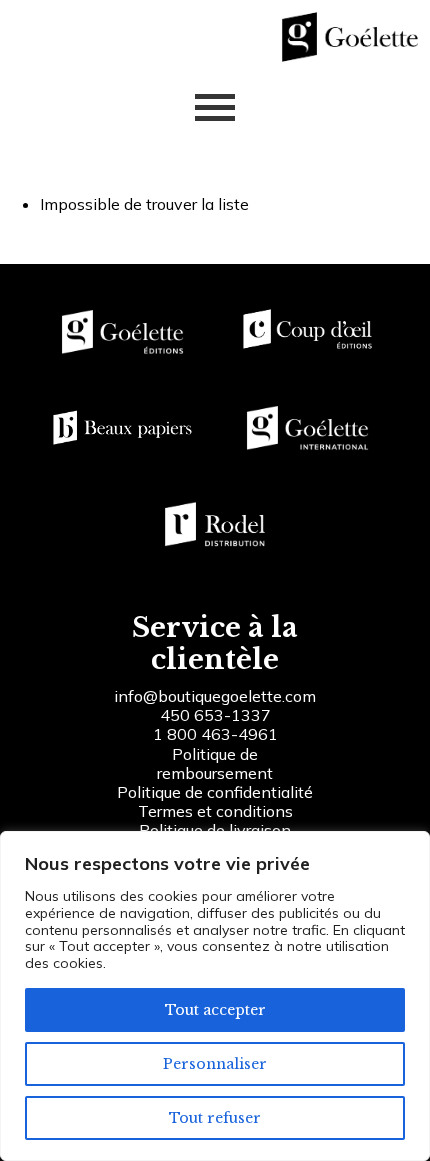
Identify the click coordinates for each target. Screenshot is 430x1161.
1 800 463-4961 (215, 734)
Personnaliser (215, 1064)
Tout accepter (215, 1010)
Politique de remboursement (215, 763)
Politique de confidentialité (215, 792)
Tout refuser (215, 1118)
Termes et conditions (215, 811)
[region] (215, 996)
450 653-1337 (215, 715)
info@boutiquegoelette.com (215, 696)
